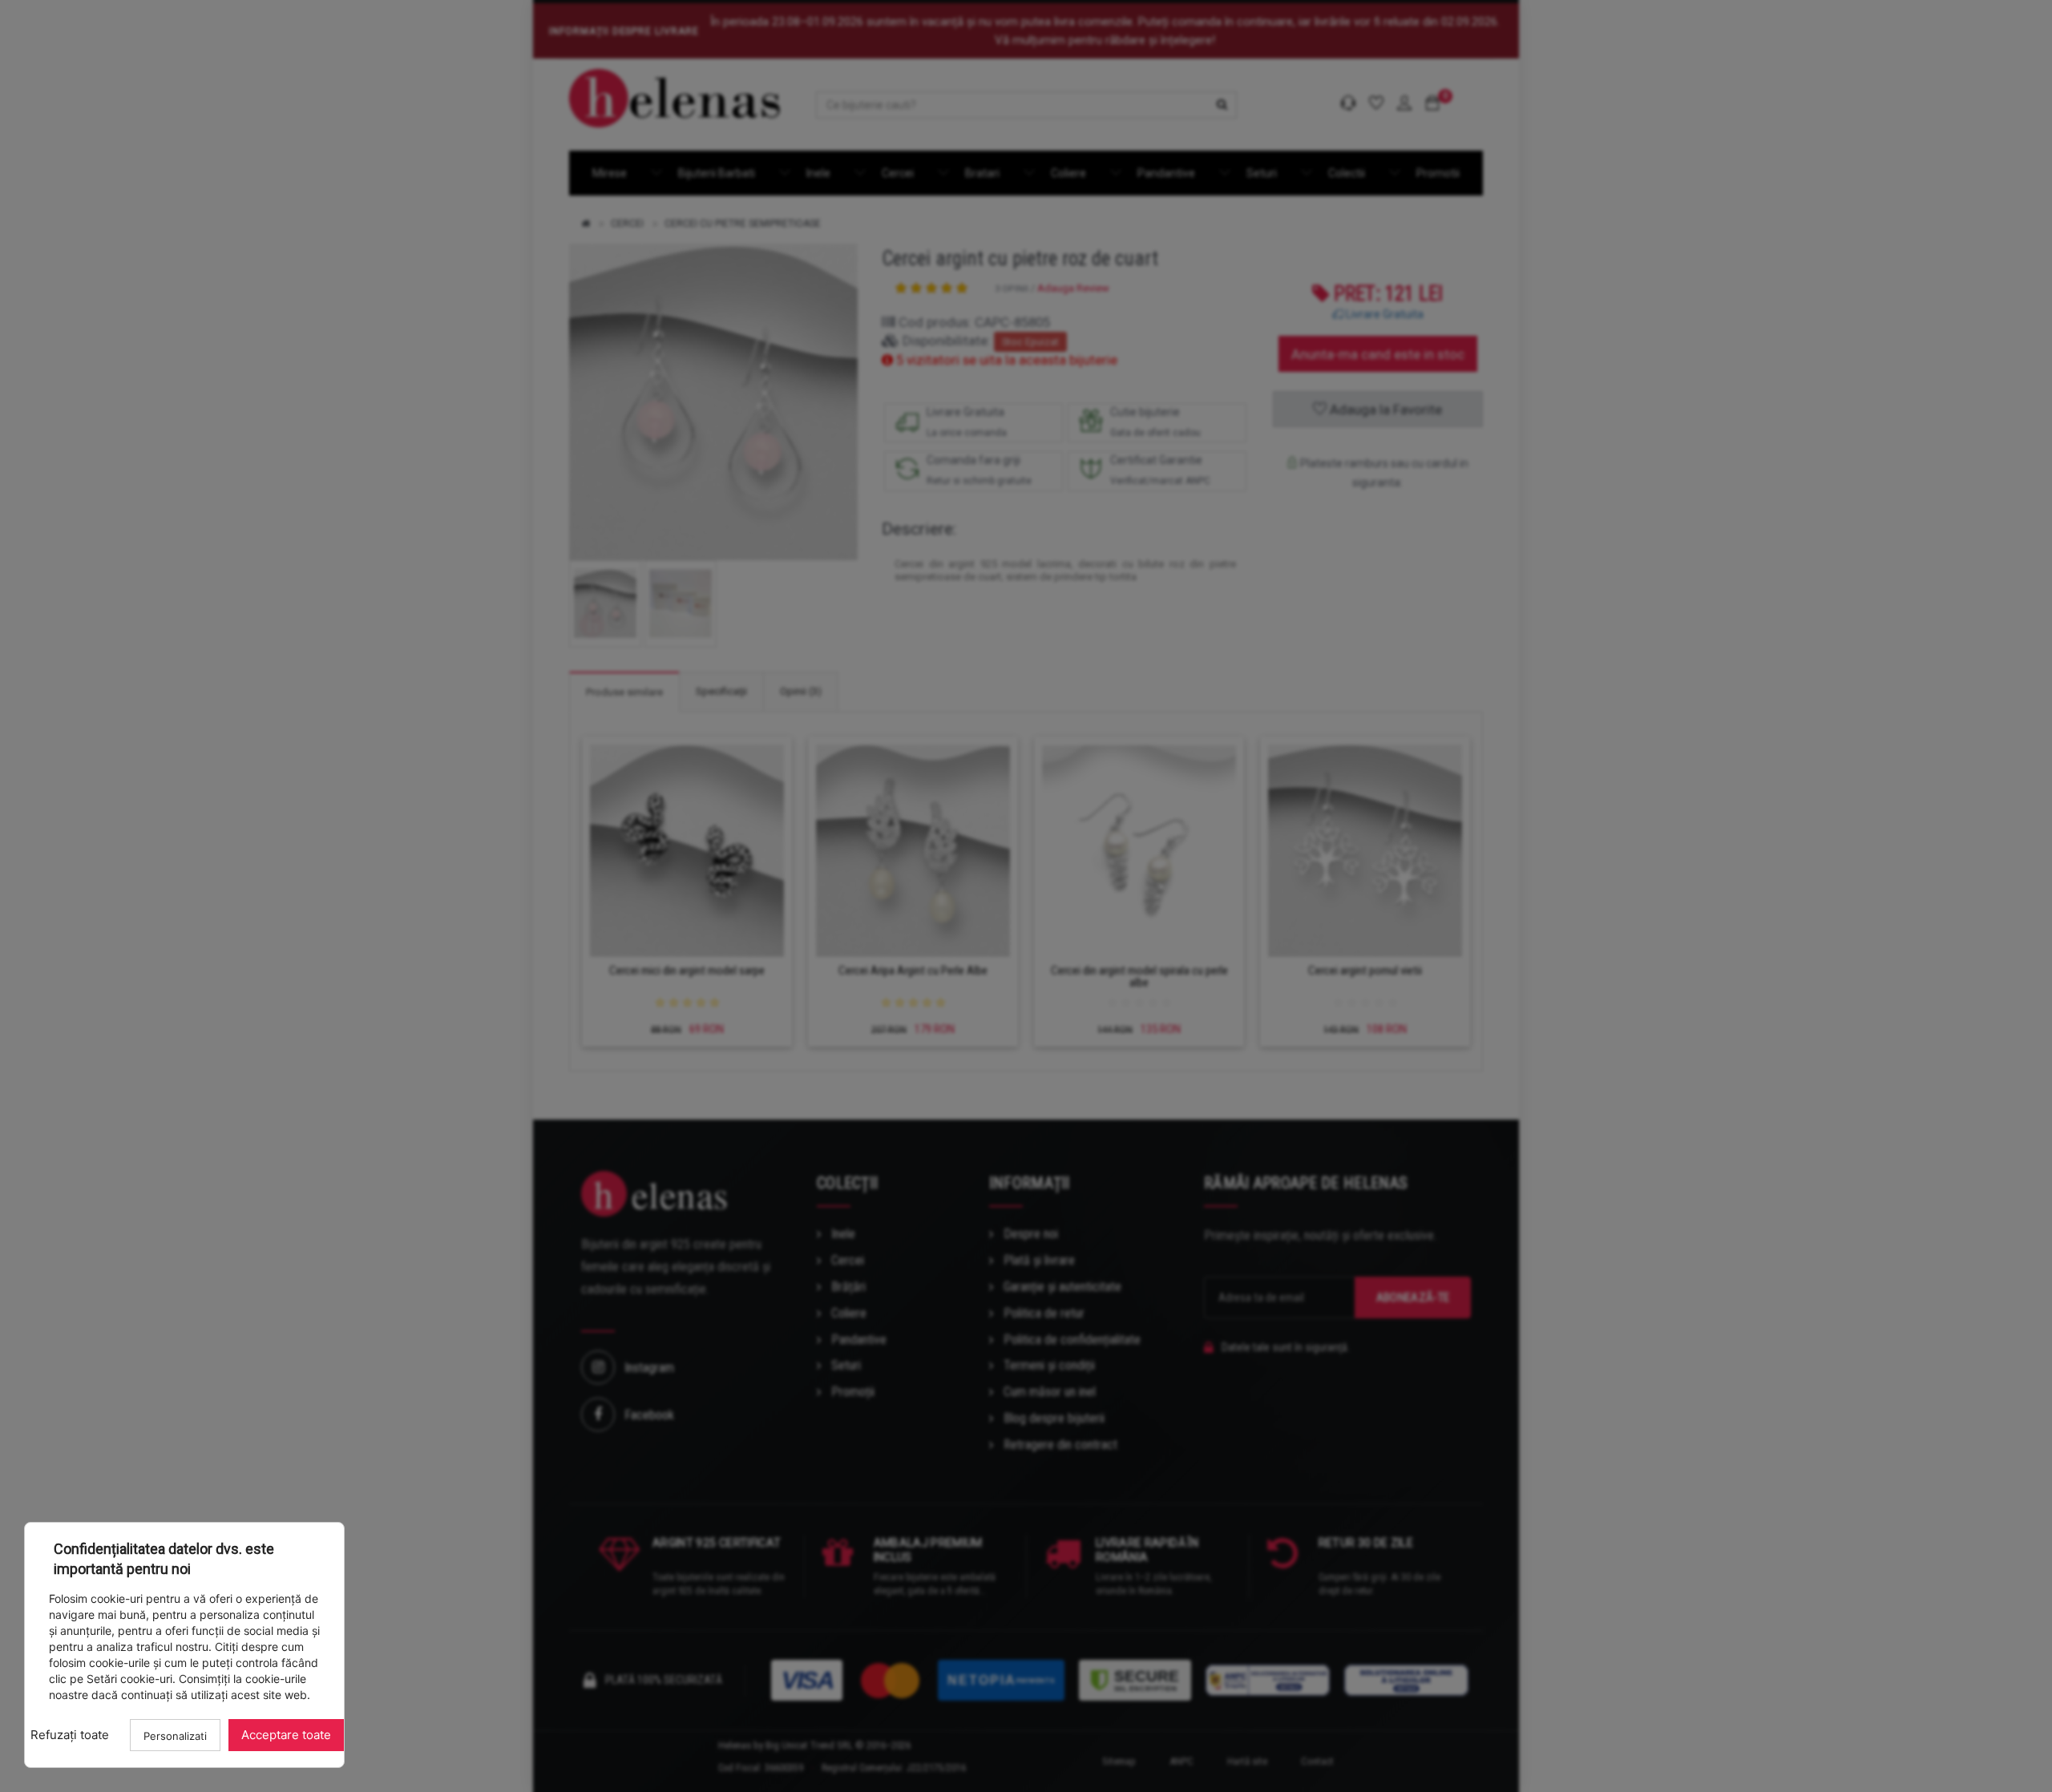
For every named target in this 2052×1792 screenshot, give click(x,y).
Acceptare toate (286, 1735)
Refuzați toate (70, 1735)
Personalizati (175, 1736)
